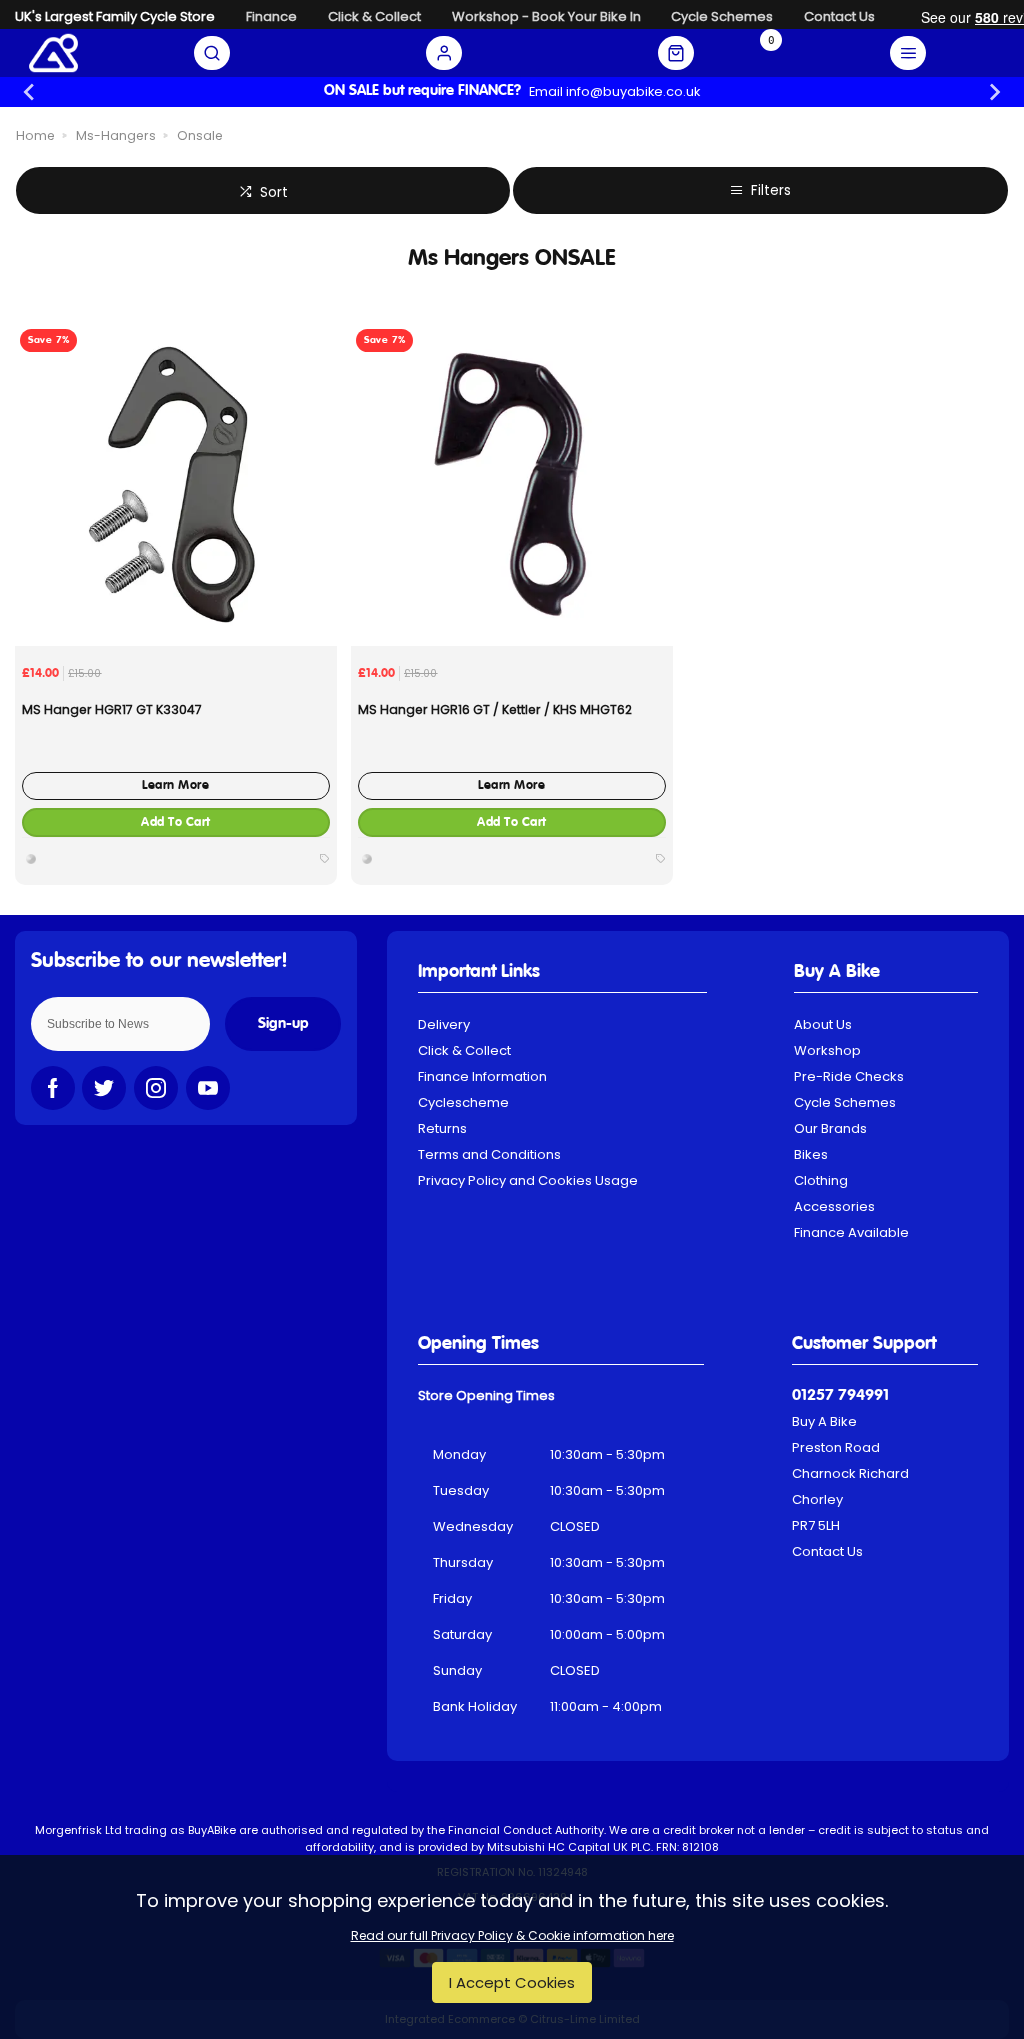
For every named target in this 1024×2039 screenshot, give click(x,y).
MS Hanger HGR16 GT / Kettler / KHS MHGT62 (495, 709)
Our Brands (830, 1128)
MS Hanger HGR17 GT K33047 (112, 709)
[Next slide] (993, 92)
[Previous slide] (30, 92)
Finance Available (851, 1232)
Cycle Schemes (845, 1102)
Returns (442, 1128)
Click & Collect (464, 1050)
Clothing (821, 1180)
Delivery (444, 1024)
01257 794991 (840, 1396)
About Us (823, 1024)
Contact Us (827, 1551)
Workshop (827, 1050)
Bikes (811, 1154)
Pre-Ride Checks (849, 1076)
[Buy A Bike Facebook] (53, 1088)
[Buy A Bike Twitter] (104, 1088)
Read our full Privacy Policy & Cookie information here (512, 1936)
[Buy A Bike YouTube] (208, 1088)
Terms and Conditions (489, 1154)
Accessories (834, 1206)
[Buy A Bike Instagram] (156, 1088)
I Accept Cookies (512, 1982)
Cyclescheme (463, 1102)
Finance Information (482, 1076)
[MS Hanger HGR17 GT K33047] (176, 484)
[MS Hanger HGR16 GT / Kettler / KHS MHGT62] (512, 484)
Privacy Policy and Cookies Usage (528, 1180)
